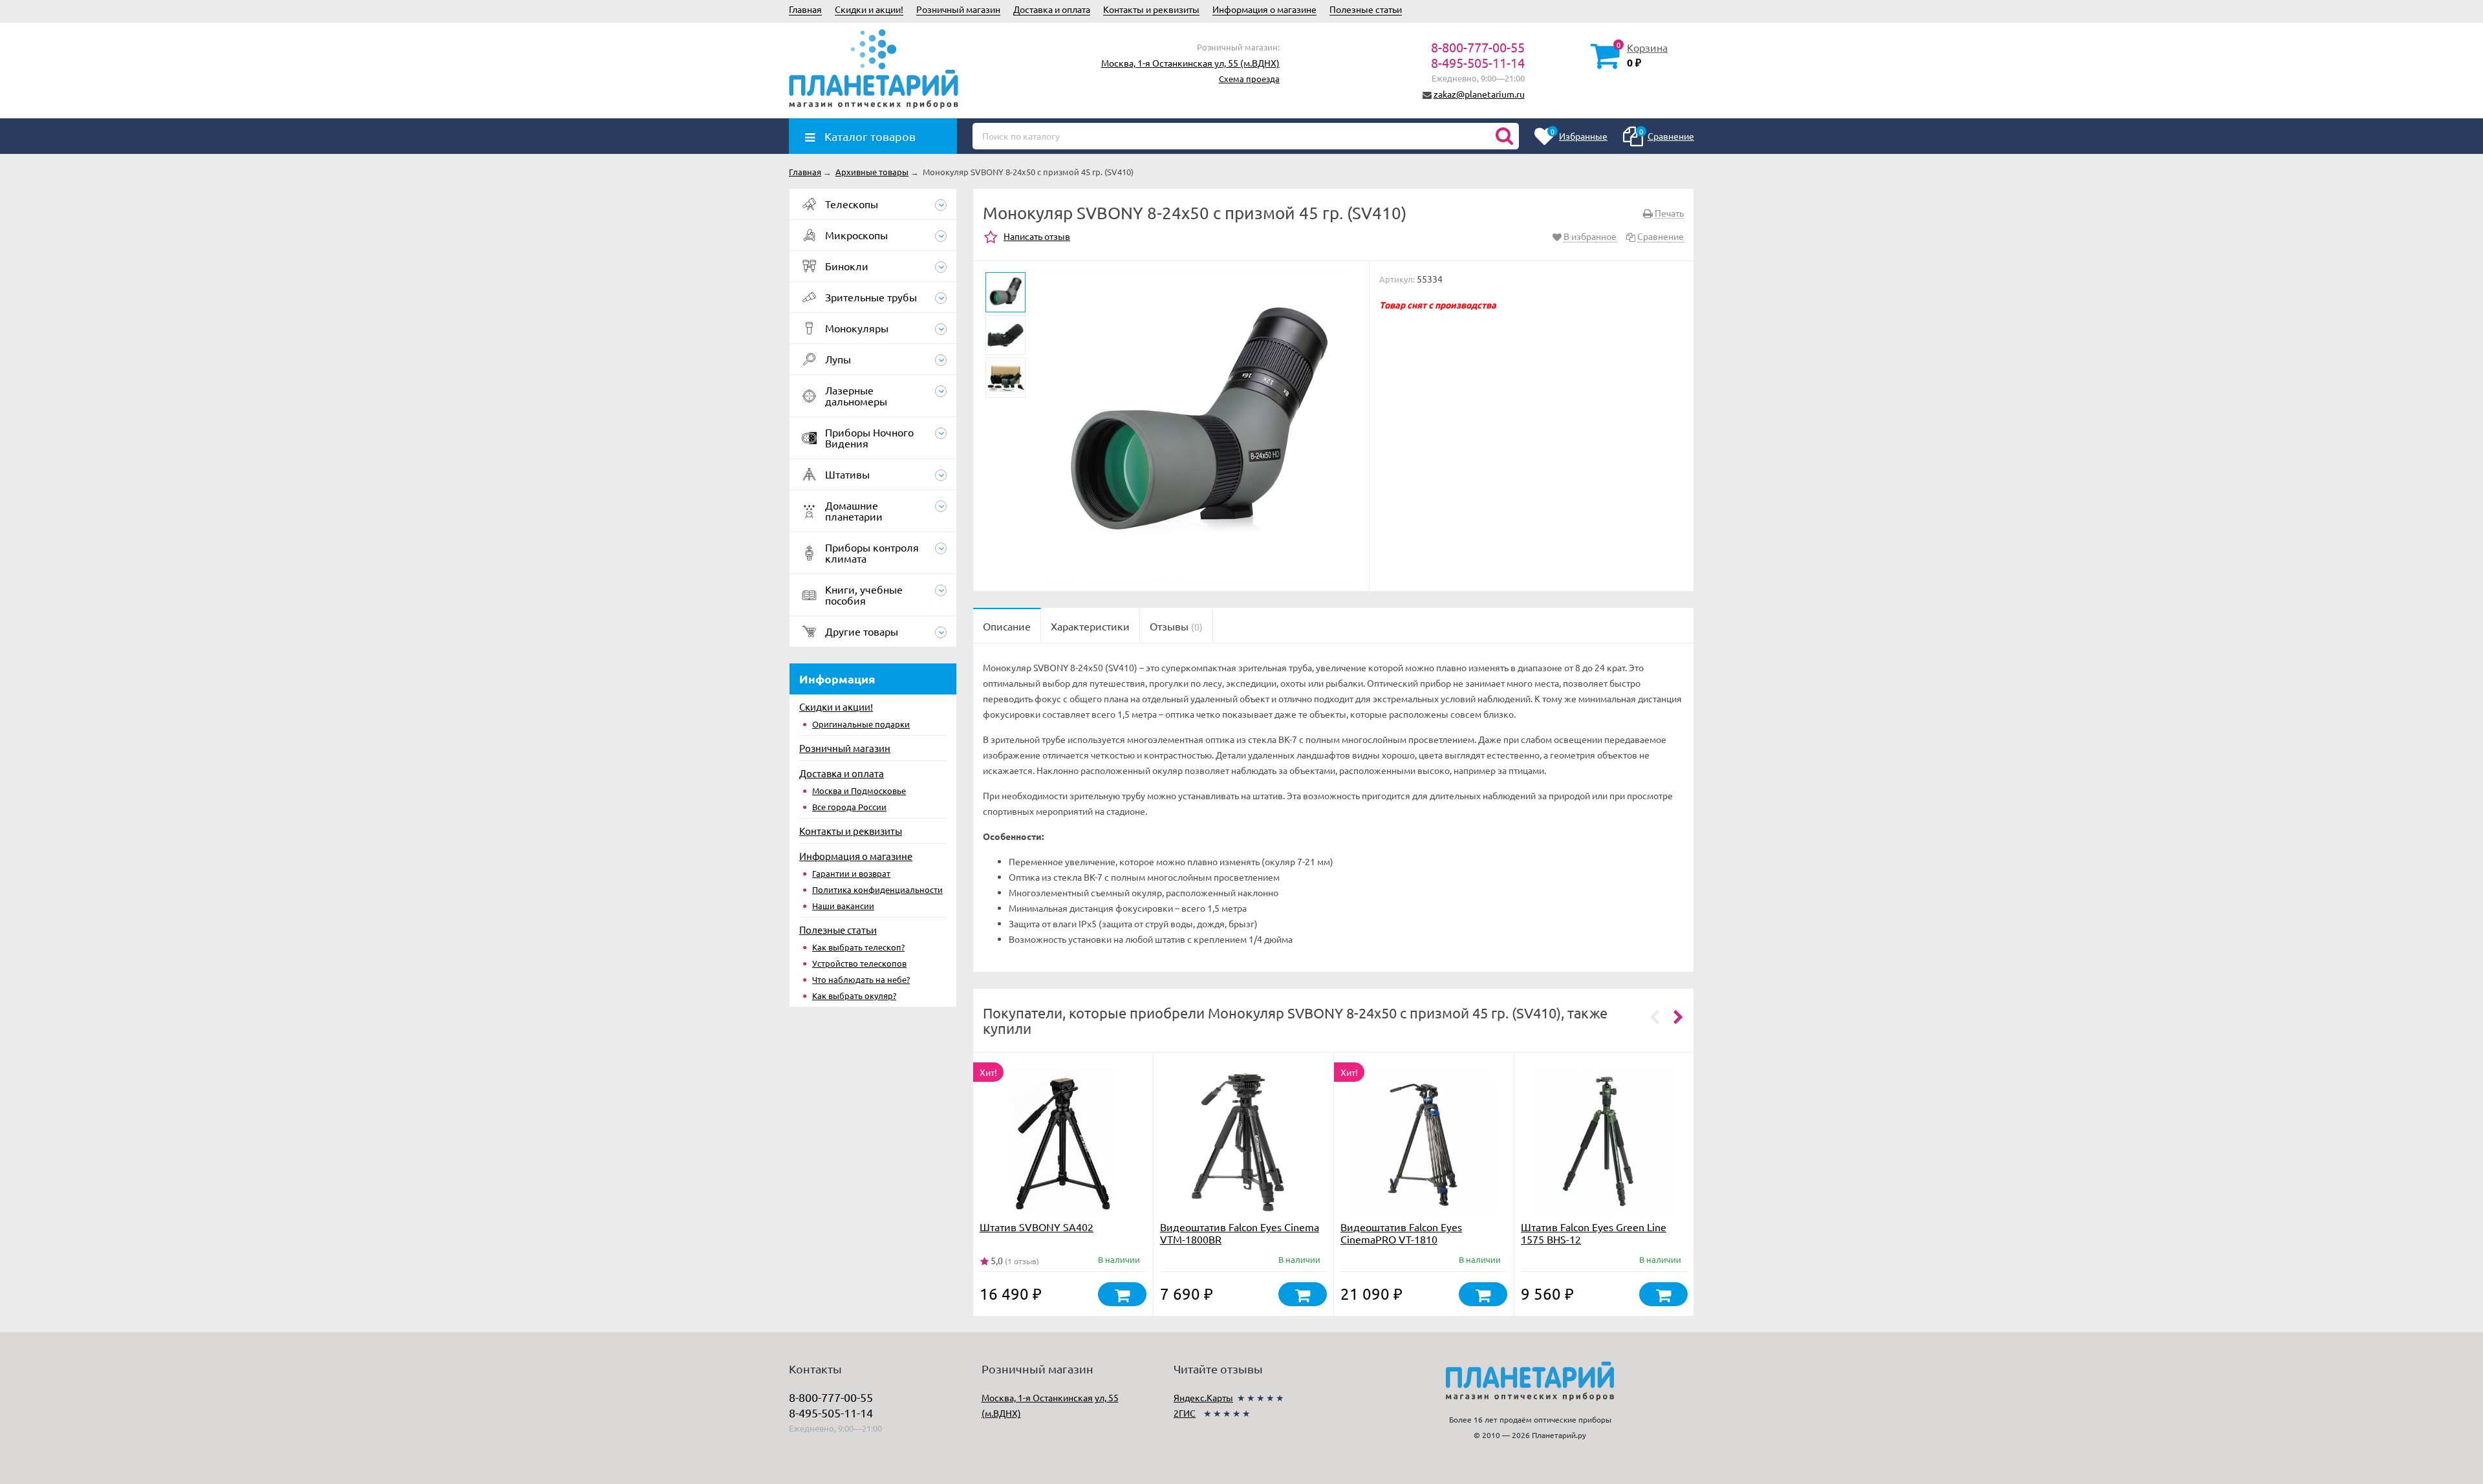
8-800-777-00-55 (1478, 47)
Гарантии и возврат (851, 873)
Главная (805, 9)
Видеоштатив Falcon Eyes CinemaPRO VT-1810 (1401, 1233)
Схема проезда (1249, 79)
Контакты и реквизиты (1151, 9)
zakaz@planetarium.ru (1479, 94)
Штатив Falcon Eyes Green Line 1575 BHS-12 (1594, 1233)
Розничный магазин (958, 9)
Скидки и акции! (869, 9)
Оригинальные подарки (861, 724)
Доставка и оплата (1052, 9)
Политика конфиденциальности (877, 889)
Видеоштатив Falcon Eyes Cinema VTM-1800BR (1240, 1233)
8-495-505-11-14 (1478, 62)
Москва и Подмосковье (859, 790)
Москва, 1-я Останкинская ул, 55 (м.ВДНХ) (1190, 63)
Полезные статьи (1366, 9)
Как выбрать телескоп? (858, 947)
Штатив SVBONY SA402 (1037, 1227)
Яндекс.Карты (1203, 1397)
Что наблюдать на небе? (861, 979)
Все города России (849, 807)
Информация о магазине (1264, 9)
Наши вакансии (843, 906)
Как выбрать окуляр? (854, 995)
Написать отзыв (1037, 236)
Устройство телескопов (859, 963)
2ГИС (1185, 1413)
